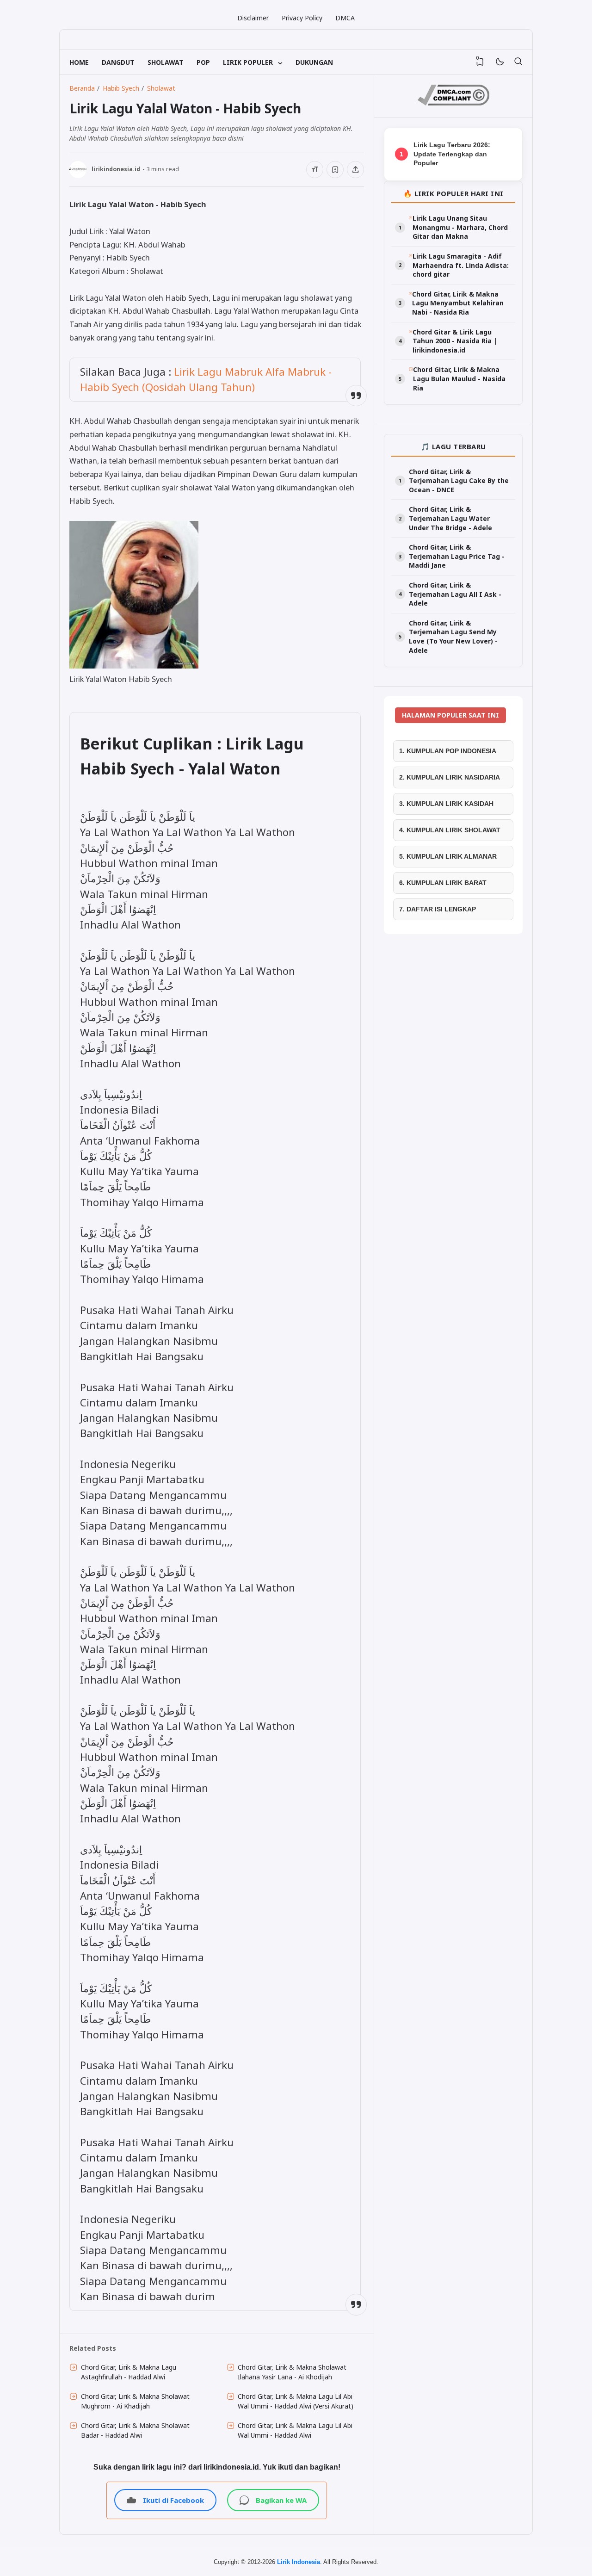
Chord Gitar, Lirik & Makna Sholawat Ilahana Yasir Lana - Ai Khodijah (292, 2372)
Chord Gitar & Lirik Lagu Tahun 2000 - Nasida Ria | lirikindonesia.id (455, 341)
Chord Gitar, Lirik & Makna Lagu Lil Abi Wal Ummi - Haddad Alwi (295, 2430)
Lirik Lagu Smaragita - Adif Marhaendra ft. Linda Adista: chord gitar (461, 265)
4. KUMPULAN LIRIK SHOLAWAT (450, 830)
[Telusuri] (518, 62)
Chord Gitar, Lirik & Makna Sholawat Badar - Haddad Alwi (135, 2430)
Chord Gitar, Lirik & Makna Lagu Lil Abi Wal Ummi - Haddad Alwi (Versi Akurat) (296, 2401)
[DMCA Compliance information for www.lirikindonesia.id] (453, 103)
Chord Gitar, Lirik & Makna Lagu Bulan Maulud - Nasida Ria (459, 378)
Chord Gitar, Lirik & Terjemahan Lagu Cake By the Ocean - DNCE (459, 481)
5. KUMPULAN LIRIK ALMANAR (448, 856)
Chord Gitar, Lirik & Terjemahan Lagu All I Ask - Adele (455, 594)
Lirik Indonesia (299, 2562)
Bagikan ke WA (281, 2500)
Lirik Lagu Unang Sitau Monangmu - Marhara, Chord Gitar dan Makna (460, 227)
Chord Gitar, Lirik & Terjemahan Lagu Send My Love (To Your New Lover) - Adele (453, 637)
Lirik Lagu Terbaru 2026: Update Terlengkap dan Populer (452, 154)
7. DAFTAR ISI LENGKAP (438, 909)
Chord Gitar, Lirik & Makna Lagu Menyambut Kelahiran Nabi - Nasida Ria (458, 303)
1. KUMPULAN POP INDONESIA (448, 751)
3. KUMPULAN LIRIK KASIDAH (446, 804)
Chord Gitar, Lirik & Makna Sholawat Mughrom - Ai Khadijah (135, 2401)
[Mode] (499, 62)
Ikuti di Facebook (173, 2500)
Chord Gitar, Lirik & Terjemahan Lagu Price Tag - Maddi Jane (457, 556)
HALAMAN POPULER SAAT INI (450, 715)
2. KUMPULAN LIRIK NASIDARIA (450, 777)
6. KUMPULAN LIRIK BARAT (443, 883)
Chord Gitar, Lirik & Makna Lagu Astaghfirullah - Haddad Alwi (129, 2372)
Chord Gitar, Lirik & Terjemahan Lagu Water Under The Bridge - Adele (450, 518)
